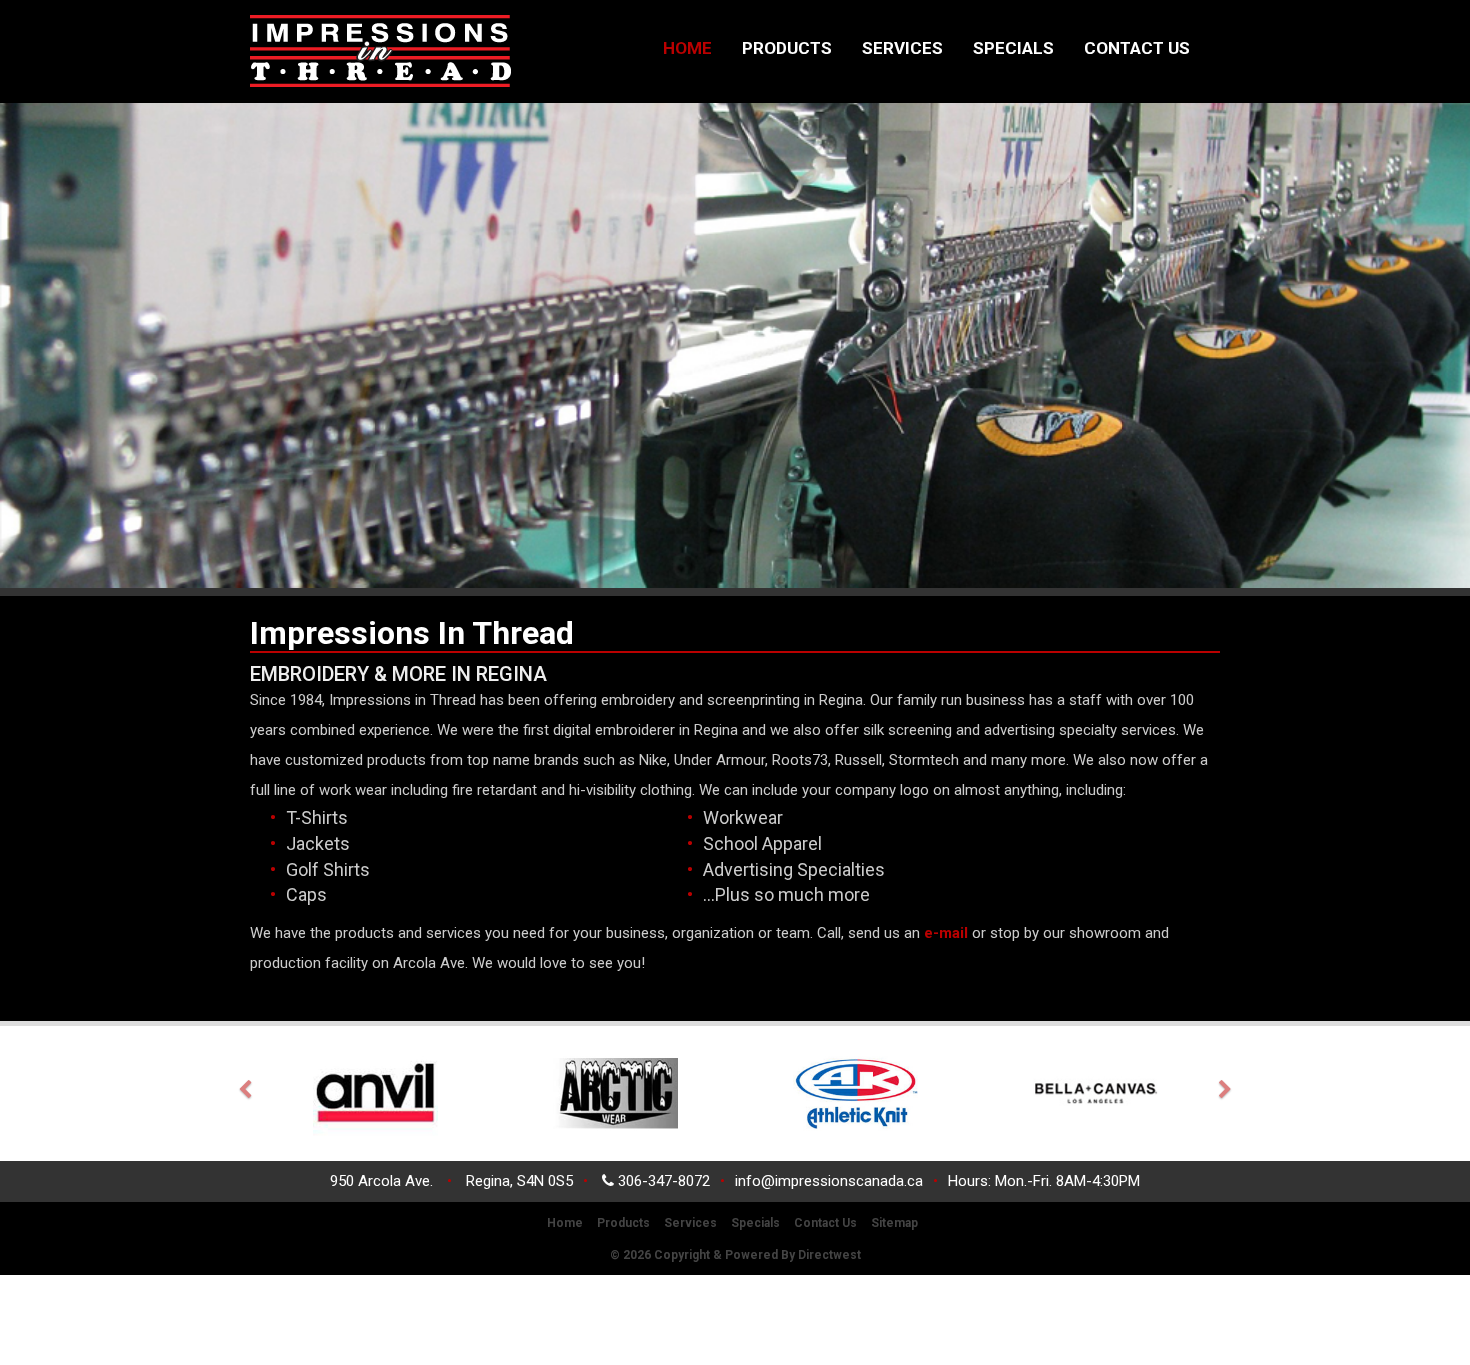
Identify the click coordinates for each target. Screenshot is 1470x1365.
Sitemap (894, 1223)
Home (687, 48)
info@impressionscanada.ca (829, 1181)
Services (902, 48)
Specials (1013, 48)
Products (787, 48)
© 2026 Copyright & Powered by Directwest (735, 1255)
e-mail (944, 933)
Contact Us (1137, 48)
